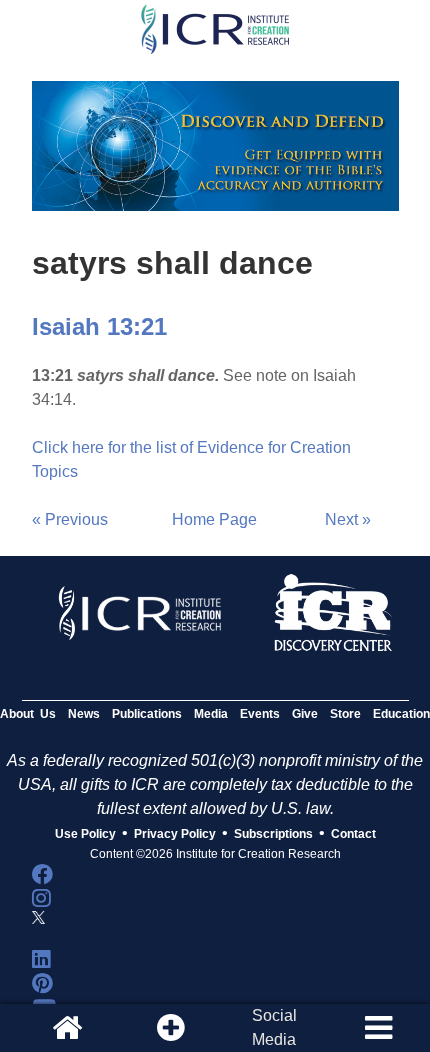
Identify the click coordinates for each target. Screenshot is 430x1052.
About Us (28, 714)
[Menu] (378, 1028)
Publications (147, 714)
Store (345, 714)
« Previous (70, 519)
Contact (353, 834)
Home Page (214, 519)
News (84, 714)
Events (260, 714)
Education (401, 714)
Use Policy (85, 834)
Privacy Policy (175, 834)
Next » (348, 519)
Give (305, 714)
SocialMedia (274, 1027)
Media (211, 714)
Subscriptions (273, 834)
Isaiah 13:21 (99, 326)
